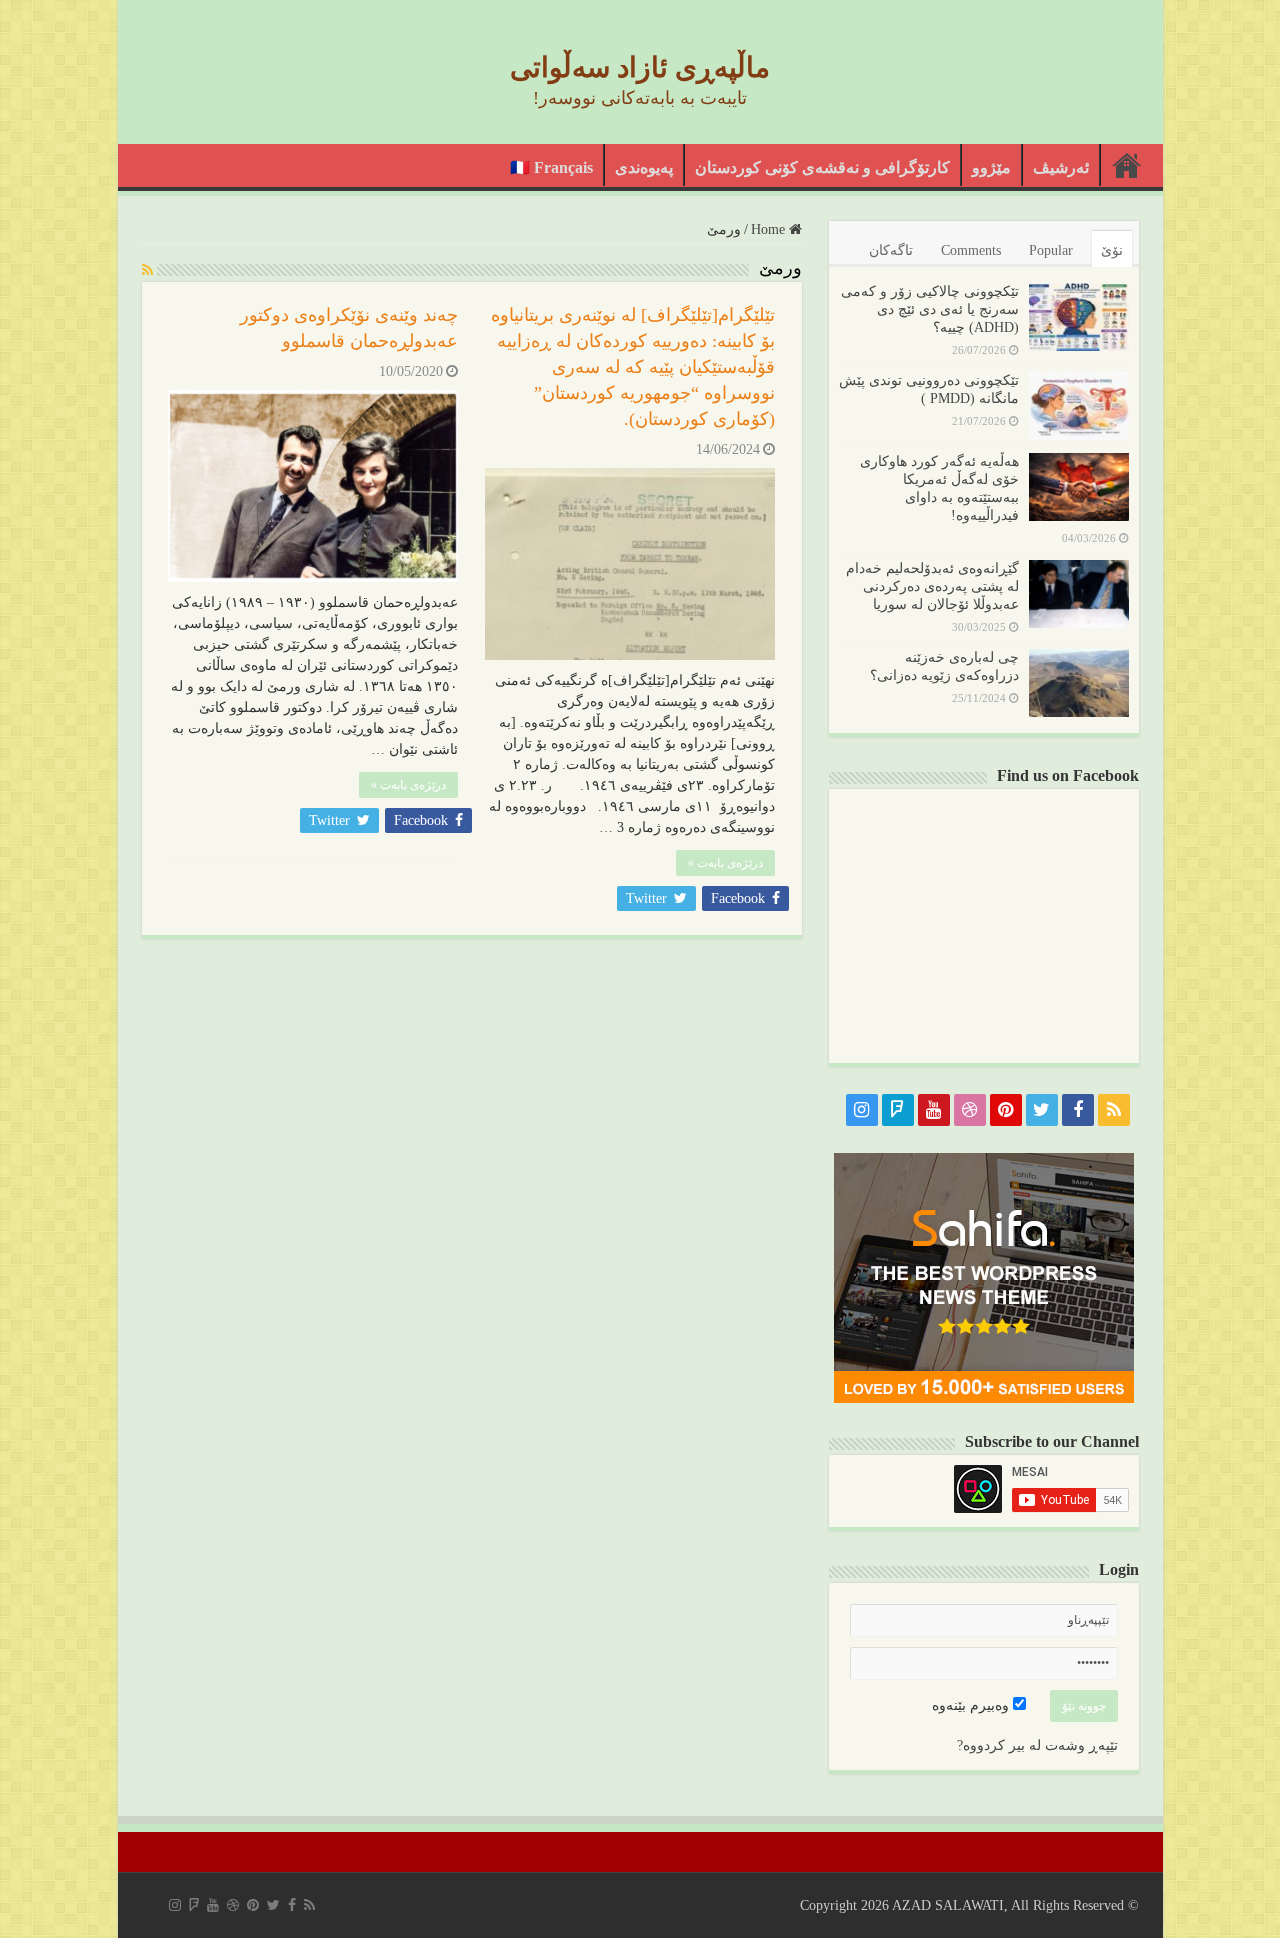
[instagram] (862, 1110)
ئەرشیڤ (1061, 167)
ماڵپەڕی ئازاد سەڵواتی (640, 67)
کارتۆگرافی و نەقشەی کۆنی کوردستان (822, 167)
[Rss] (1114, 1110)
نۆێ (1112, 250)
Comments (971, 250)
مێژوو (991, 167)
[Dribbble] (970, 1110)
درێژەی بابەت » (725, 863)
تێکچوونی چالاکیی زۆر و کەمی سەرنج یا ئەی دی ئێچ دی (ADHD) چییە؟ (930, 309)
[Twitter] (1042, 1110)
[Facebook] (1078, 1110)
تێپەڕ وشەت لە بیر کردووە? (1037, 1745)
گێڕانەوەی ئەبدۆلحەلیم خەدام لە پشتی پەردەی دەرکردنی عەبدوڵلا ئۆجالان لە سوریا (932, 586)
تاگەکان (891, 250)
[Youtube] (934, 1110)
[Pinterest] (1006, 1110)
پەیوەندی (644, 167)
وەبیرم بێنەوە (972, 1705)
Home (770, 229)
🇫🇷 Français (551, 167)
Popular (1051, 250)
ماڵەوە (1127, 165)
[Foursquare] (898, 1110)
